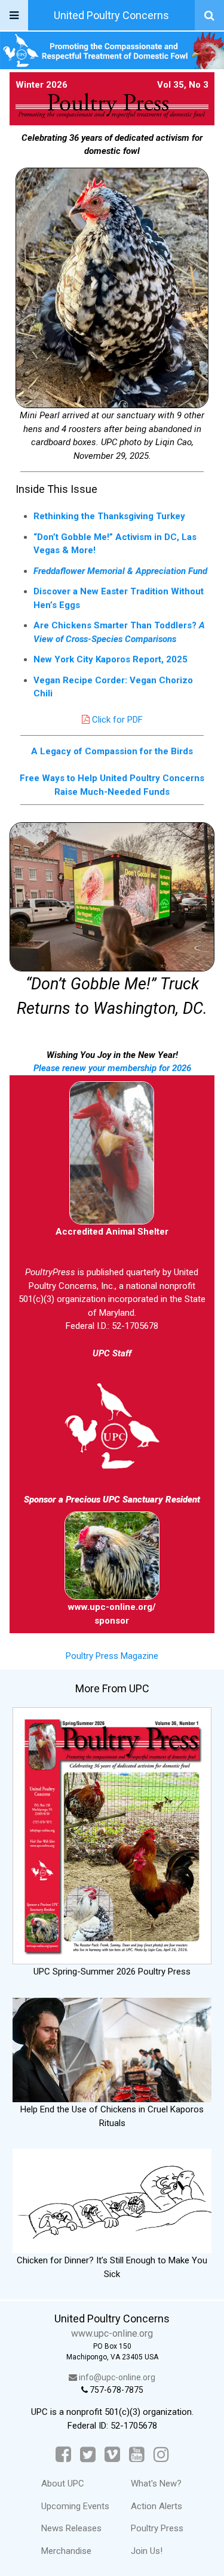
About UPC (63, 2484)
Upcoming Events (75, 2506)
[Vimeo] (112, 2455)
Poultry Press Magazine (112, 1656)
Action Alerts (157, 2506)
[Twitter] (88, 2455)
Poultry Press (157, 2528)
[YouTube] (137, 2455)
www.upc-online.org (112, 2333)
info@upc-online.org (116, 2377)
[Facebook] (63, 2455)
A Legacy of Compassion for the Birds (112, 751)
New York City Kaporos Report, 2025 (111, 659)
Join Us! (147, 2551)
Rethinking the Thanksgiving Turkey (109, 516)
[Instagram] (161, 2455)
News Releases (71, 2528)
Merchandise (66, 2551)
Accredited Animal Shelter (112, 1232)
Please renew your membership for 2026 (112, 1068)
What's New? (156, 2484)
